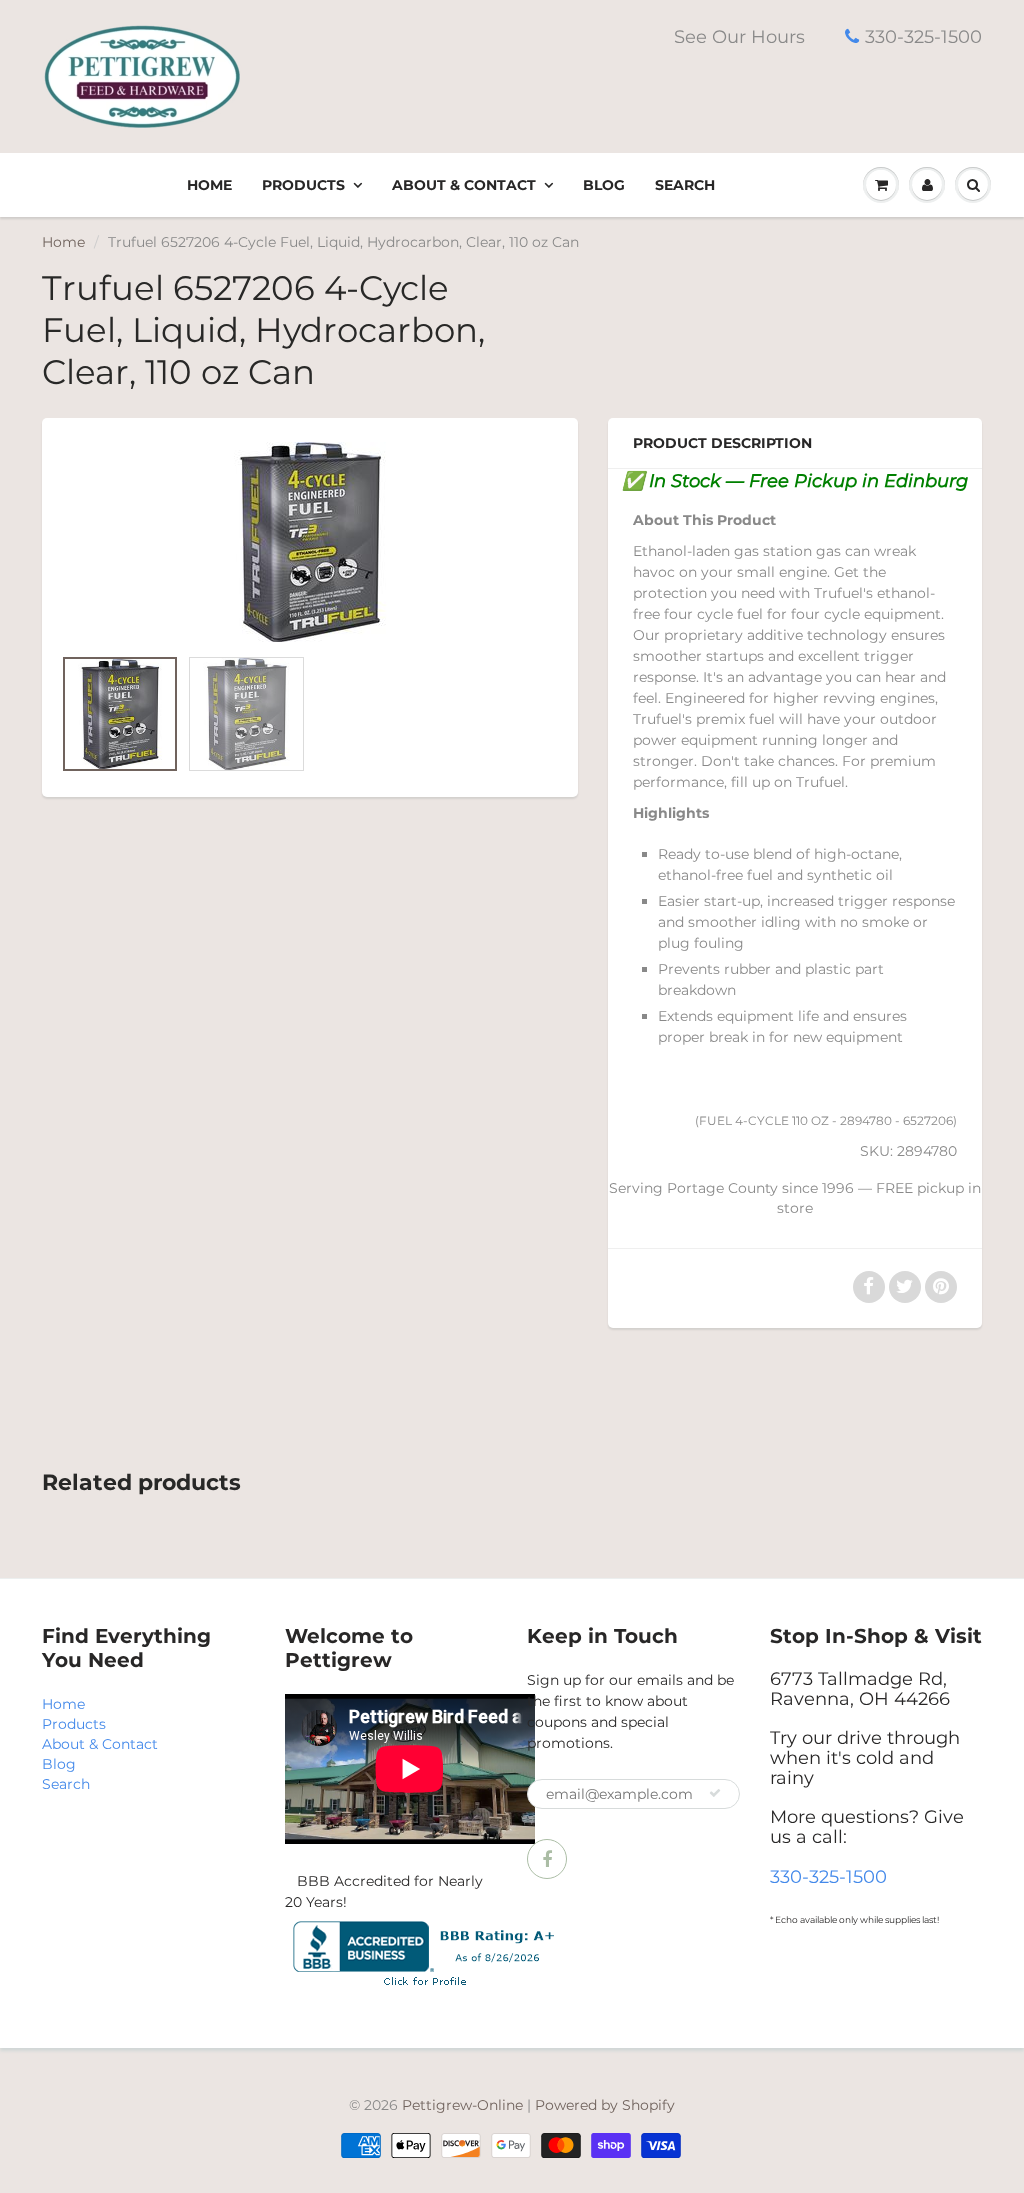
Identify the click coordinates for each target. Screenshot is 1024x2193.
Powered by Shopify (605, 2105)
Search (685, 185)
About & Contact (464, 185)
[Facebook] (547, 1859)
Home (209, 185)
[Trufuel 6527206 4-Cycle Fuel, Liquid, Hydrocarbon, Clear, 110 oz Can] (310, 542)
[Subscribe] (715, 1793)
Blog (604, 185)
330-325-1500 (923, 37)
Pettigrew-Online (462, 2105)
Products (303, 185)
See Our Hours (739, 37)
